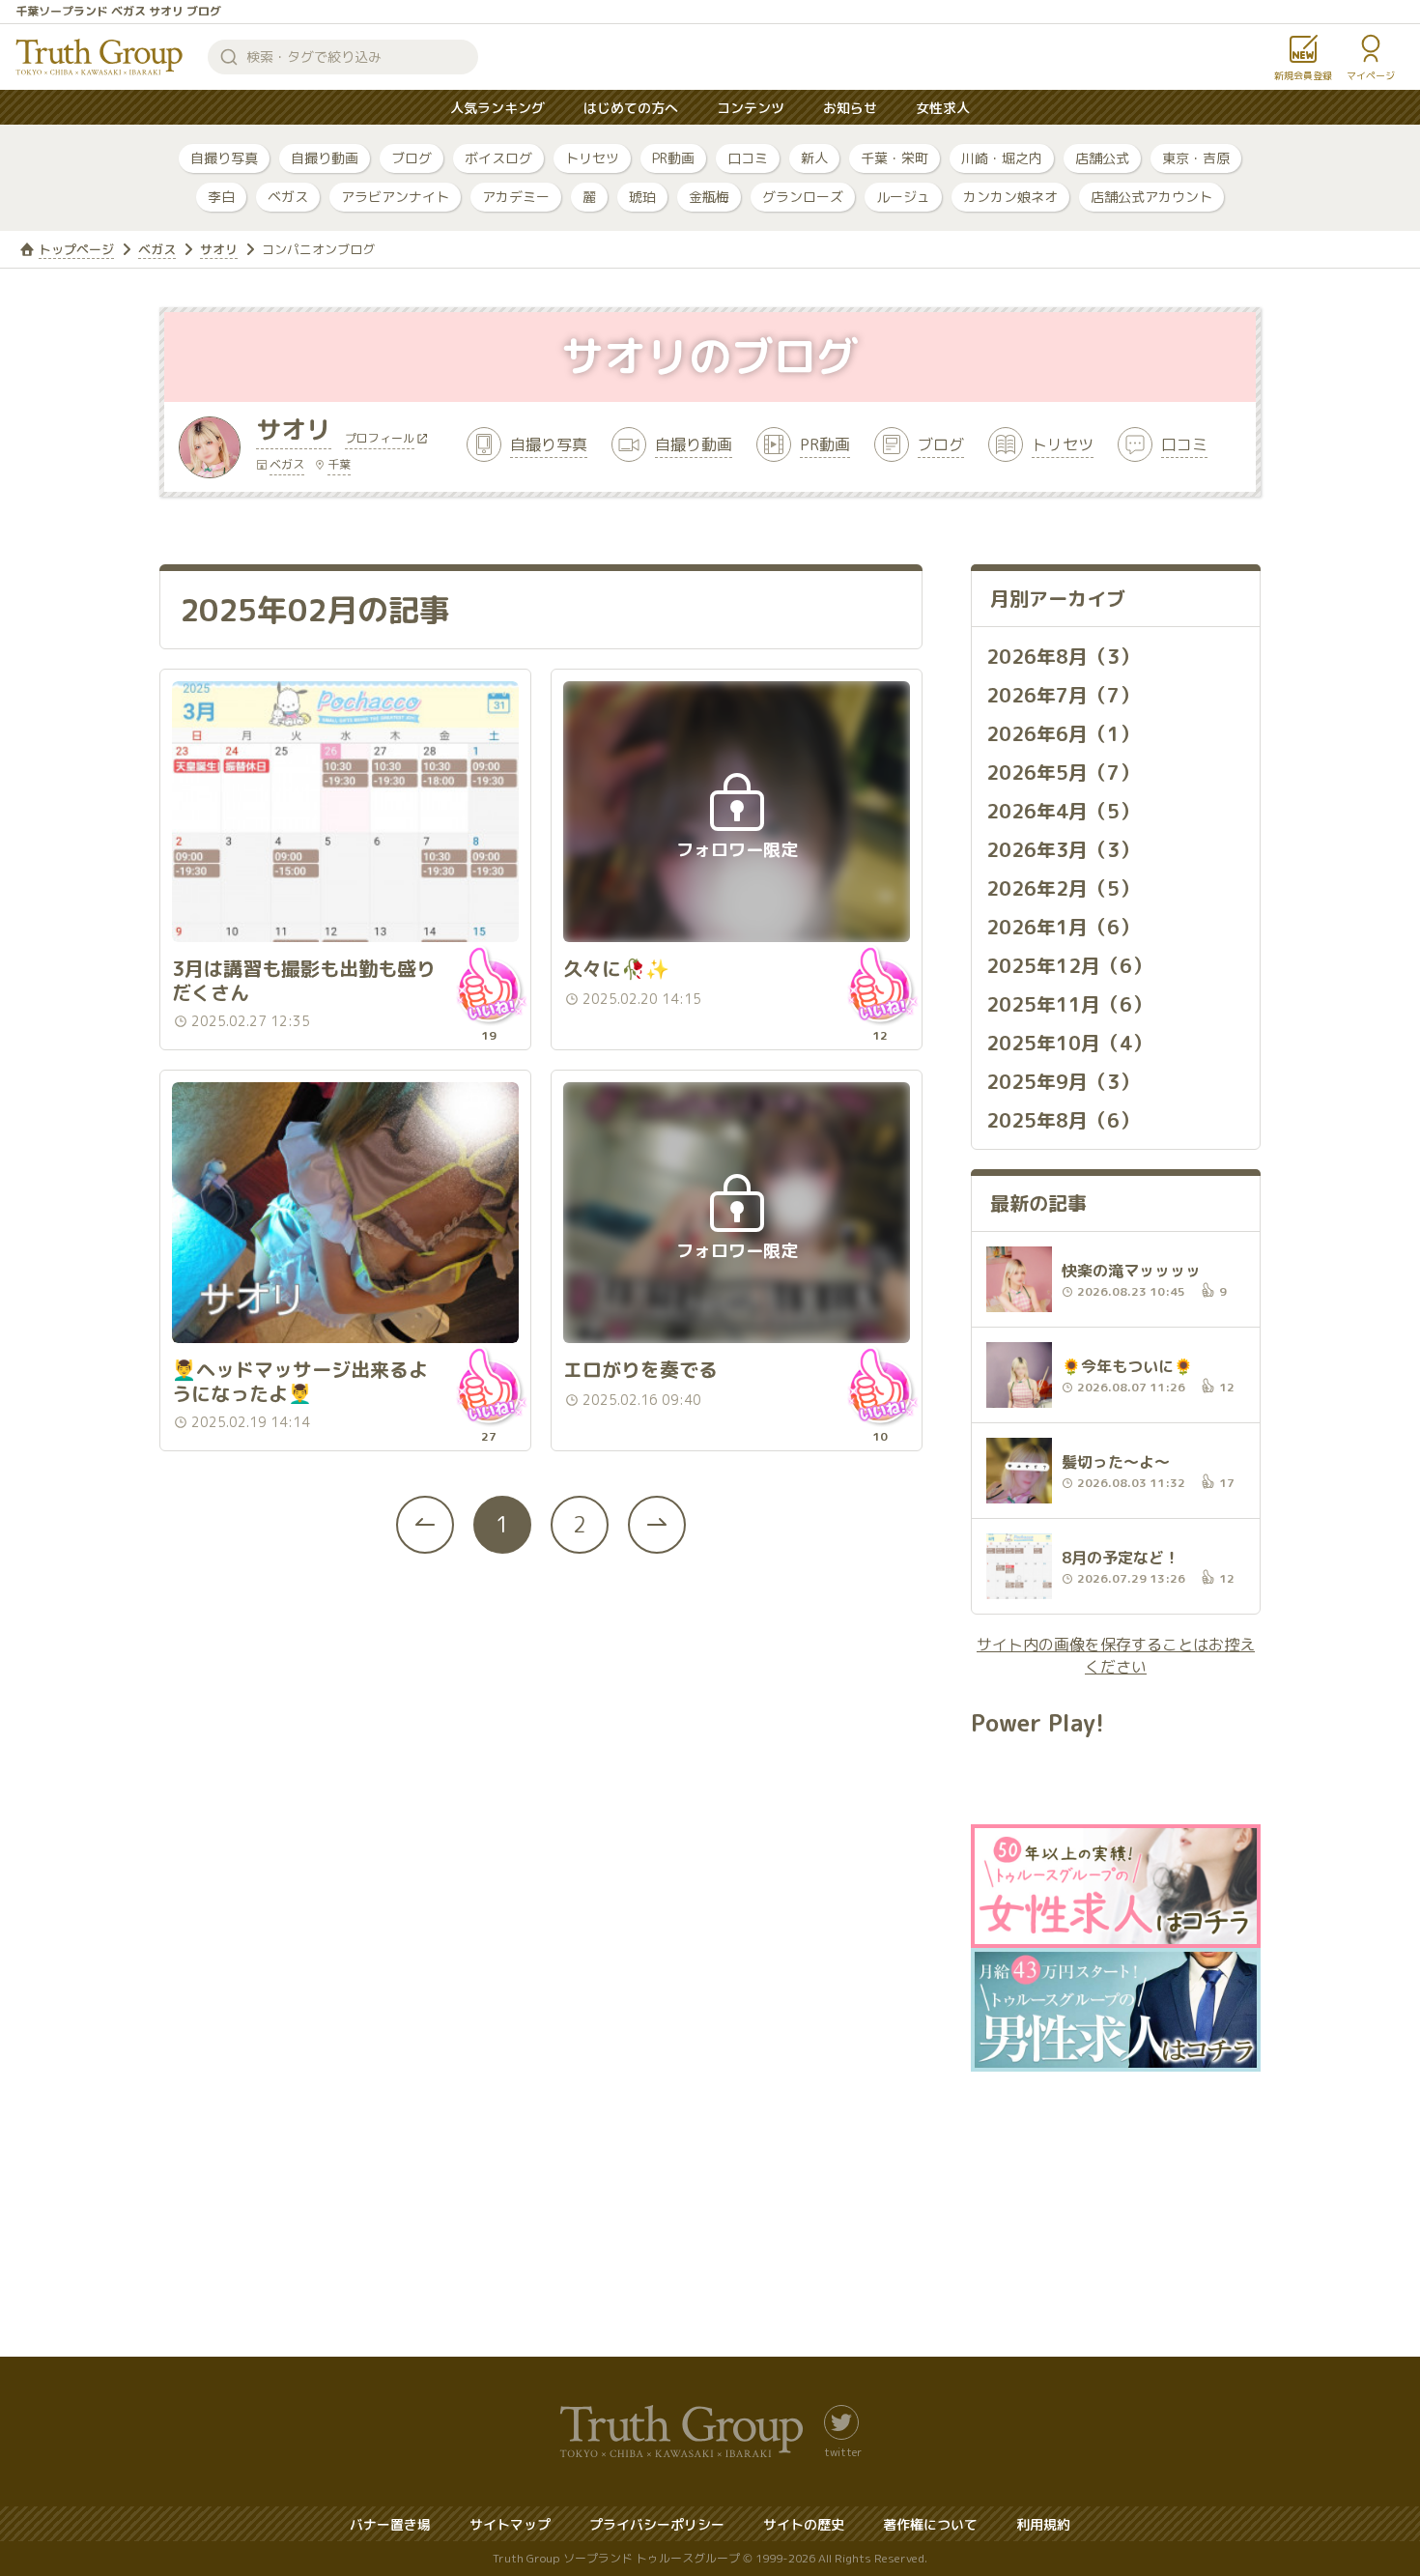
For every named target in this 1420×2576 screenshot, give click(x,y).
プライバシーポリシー (657, 2524)
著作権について (930, 2524)
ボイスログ (498, 158)
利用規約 (1043, 2524)
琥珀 (642, 197)
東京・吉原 (1196, 158)
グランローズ (803, 197)
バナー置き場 (390, 2524)
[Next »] (657, 1525)
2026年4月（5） (1063, 811)
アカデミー (516, 197)
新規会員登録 (1303, 75)
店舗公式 (1102, 158)
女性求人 (943, 108)
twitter (843, 2451)
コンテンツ (751, 108)
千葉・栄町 (895, 158)
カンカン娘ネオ (1010, 197)
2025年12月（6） (1069, 965)
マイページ (1371, 75)
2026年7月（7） (1063, 695)
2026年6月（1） (1063, 733)
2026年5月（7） (1063, 772)
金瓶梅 (709, 197)
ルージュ (903, 197)
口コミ (748, 158)
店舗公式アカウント (1151, 197)
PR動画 (673, 158)
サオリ (219, 249)
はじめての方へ (631, 108)
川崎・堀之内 (1002, 158)
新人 (814, 158)
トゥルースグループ (99, 57)
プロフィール (380, 440)
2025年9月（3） (1063, 1081)
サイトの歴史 (804, 2524)
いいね (489, 985)
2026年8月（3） (1063, 656)
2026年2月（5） (1063, 888)
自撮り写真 (224, 158)
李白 (221, 197)
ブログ (412, 158)
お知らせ (850, 108)
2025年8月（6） (1063, 1120)
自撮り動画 (325, 158)
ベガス (288, 197)
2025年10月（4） (1069, 1043)
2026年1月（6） (1063, 927)
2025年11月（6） (1069, 1004)
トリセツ (592, 158)
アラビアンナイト (395, 197)
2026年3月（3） (1063, 849)
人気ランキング (497, 108)
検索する (229, 57)
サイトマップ (510, 2524)
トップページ (76, 249)
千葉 (339, 464)
